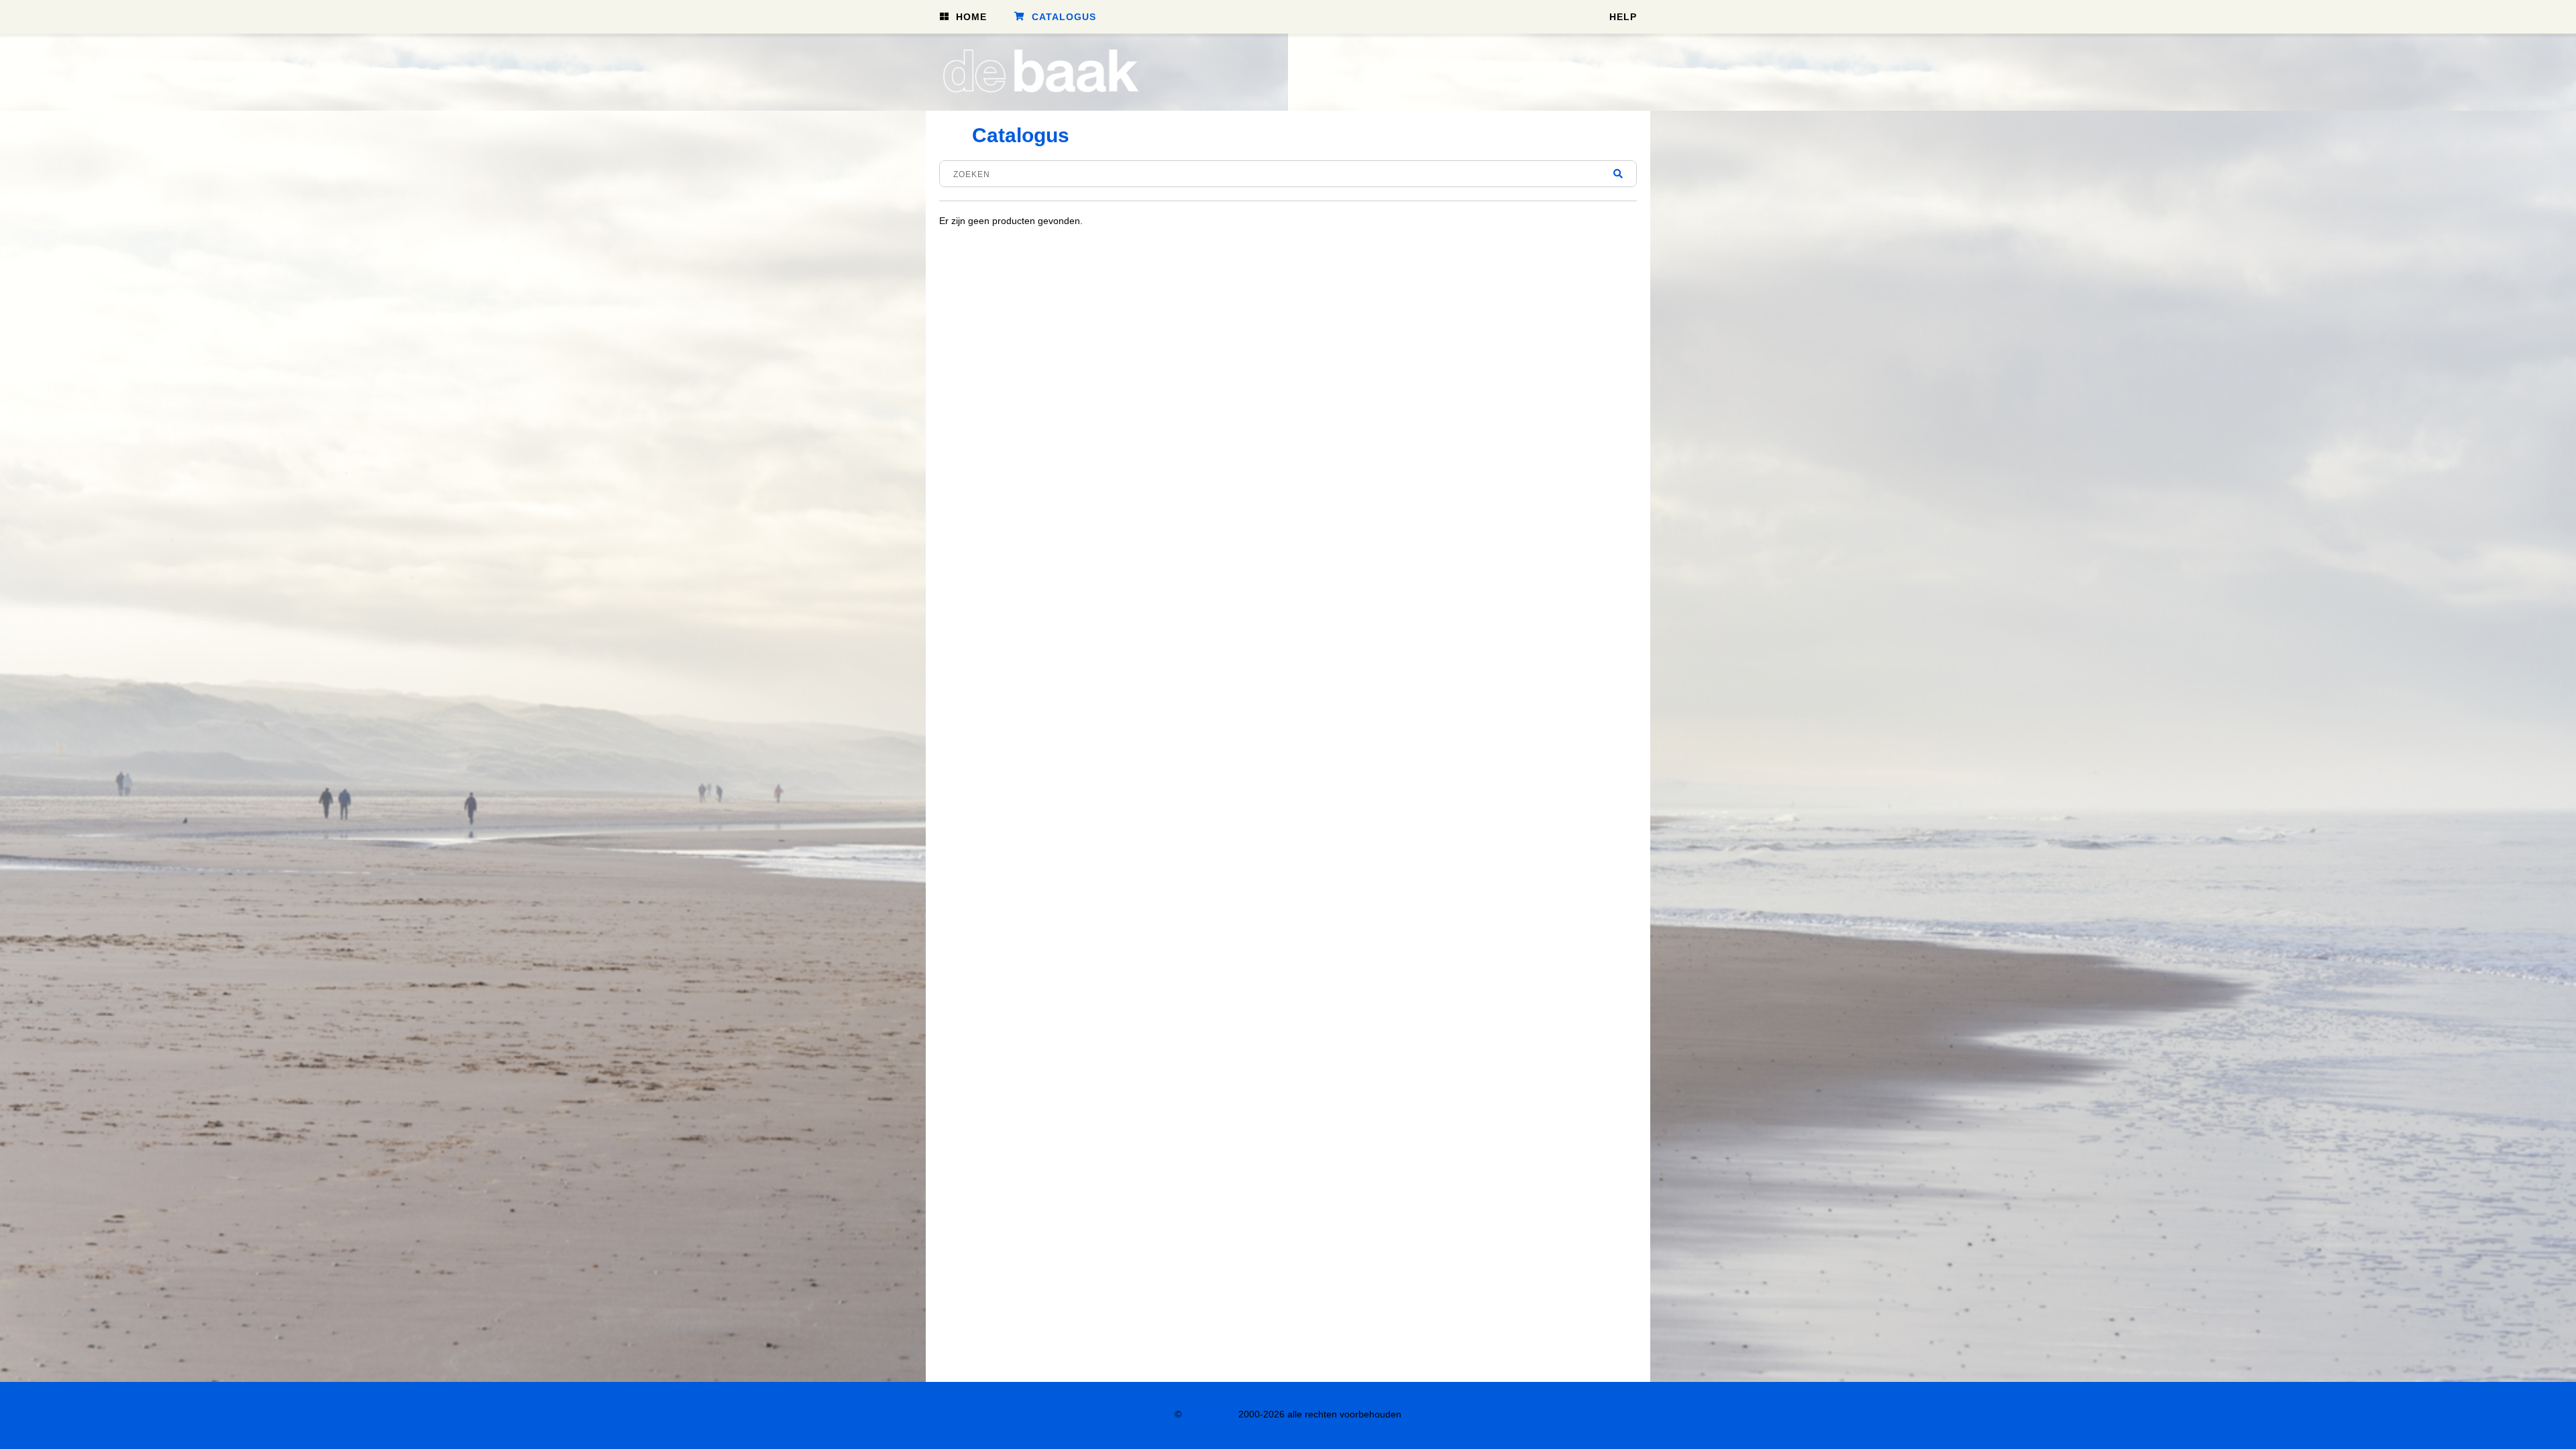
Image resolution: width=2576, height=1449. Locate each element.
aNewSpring (1210, 1414)
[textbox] (1288, 174)
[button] (963, 16)
